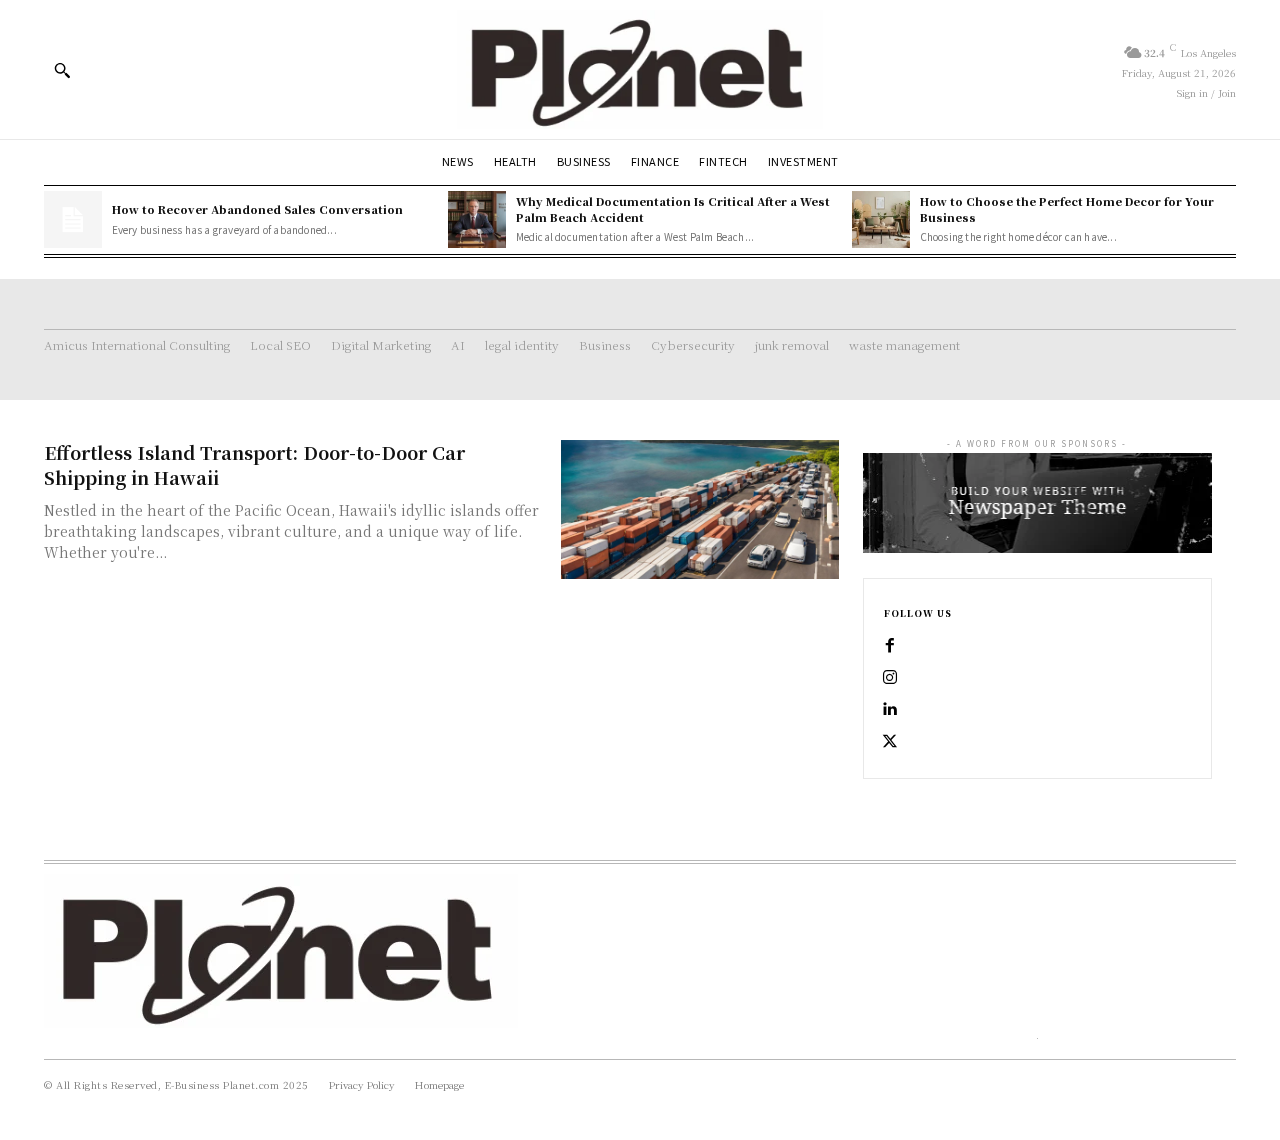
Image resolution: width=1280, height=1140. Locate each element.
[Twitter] (890, 742)
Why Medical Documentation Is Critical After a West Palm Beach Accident (673, 208)
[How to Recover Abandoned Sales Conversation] (73, 220)
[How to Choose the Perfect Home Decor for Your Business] (881, 220)
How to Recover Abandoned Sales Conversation (257, 209)
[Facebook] (890, 646)
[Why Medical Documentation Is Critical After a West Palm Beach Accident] (477, 220)
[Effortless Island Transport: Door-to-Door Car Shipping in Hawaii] (700, 509)
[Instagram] (890, 678)
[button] (62, 70)
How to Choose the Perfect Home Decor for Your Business (1067, 208)
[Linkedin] (890, 710)
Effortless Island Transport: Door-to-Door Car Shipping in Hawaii (254, 464)
